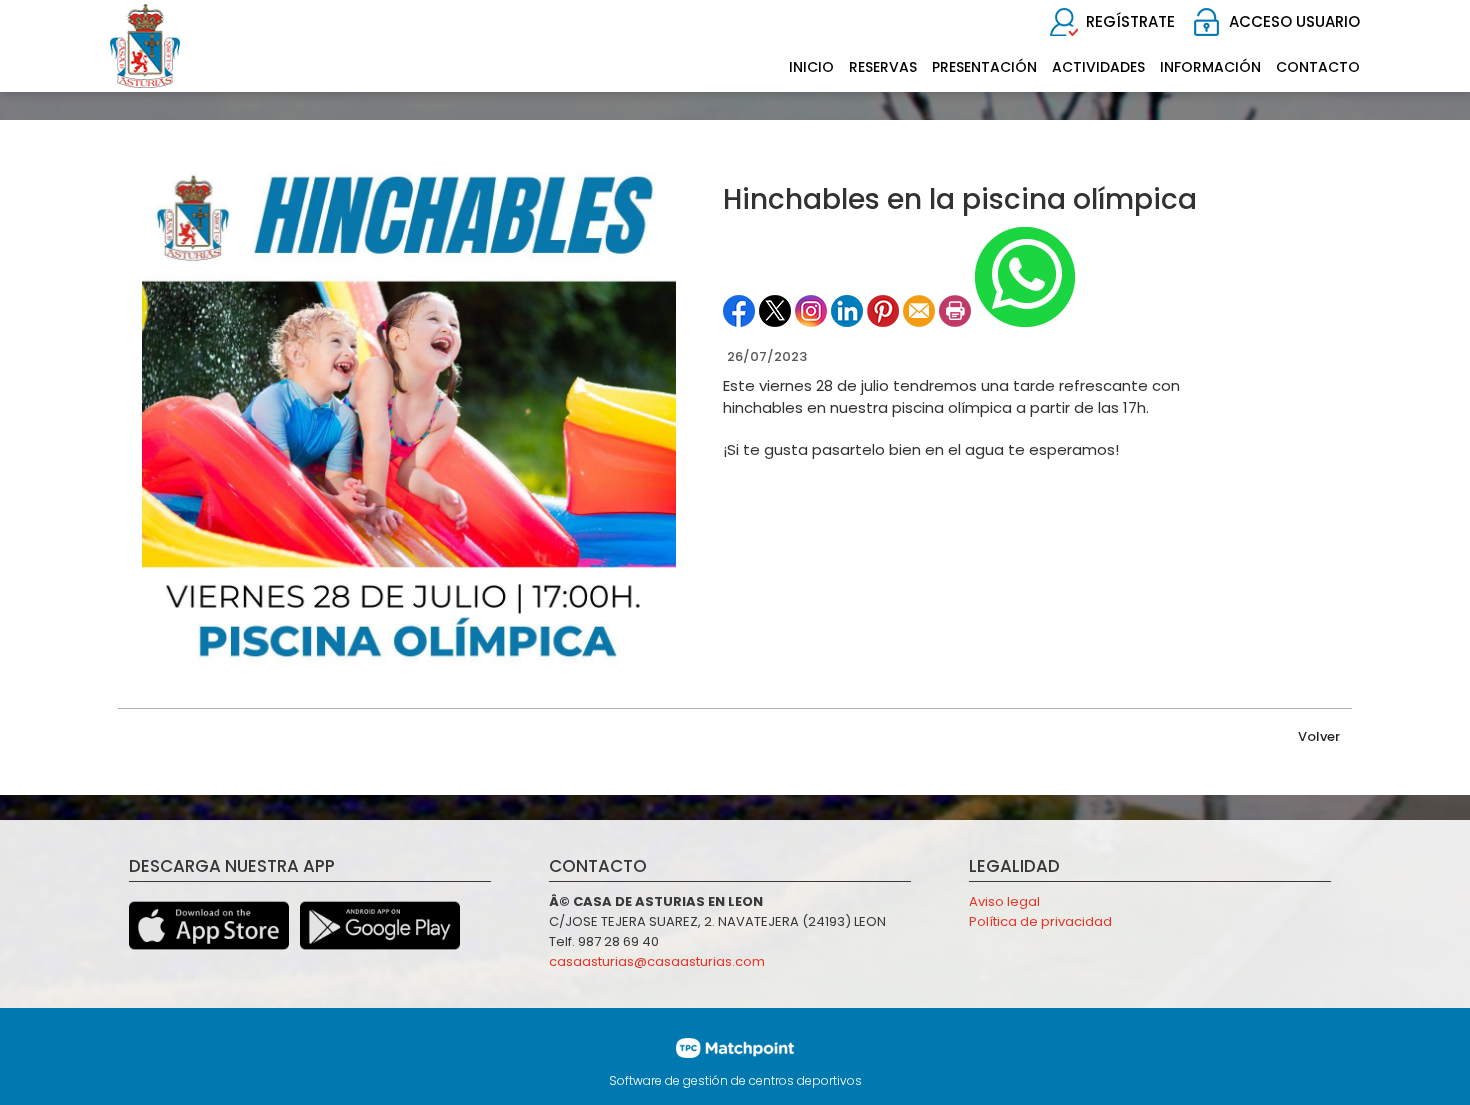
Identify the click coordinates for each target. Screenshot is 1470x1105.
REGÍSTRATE (1130, 21)
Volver (1319, 736)
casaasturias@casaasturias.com (657, 961)
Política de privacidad (1040, 921)
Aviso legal (1004, 901)
